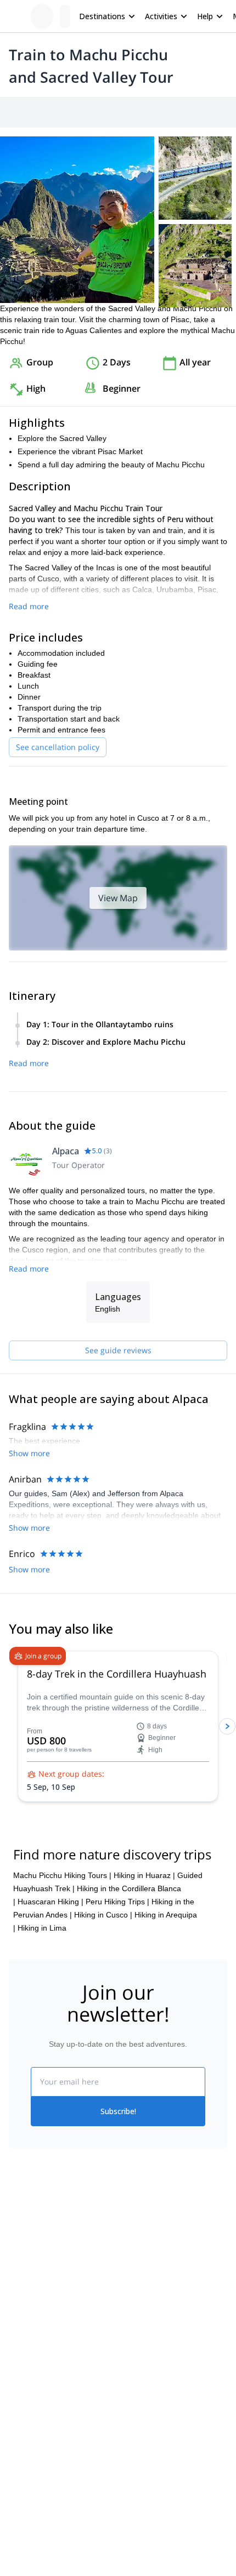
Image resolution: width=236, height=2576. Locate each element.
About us (24, 2254)
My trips (132, 2252)
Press (19, 2302)
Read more (29, 606)
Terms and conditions (155, 2324)
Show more (29, 1453)
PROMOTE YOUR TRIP (59, 2473)
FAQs (128, 2300)
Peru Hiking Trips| (117, 1902)
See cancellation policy (58, 747)
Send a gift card (36, 2350)
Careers (23, 2326)
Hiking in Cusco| (103, 1915)
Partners (24, 2278)
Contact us (137, 2276)
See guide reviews (118, 1350)
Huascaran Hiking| (50, 1902)
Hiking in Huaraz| (144, 1875)
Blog (16, 2407)
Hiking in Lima (42, 1928)
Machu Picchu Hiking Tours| (62, 1875)
